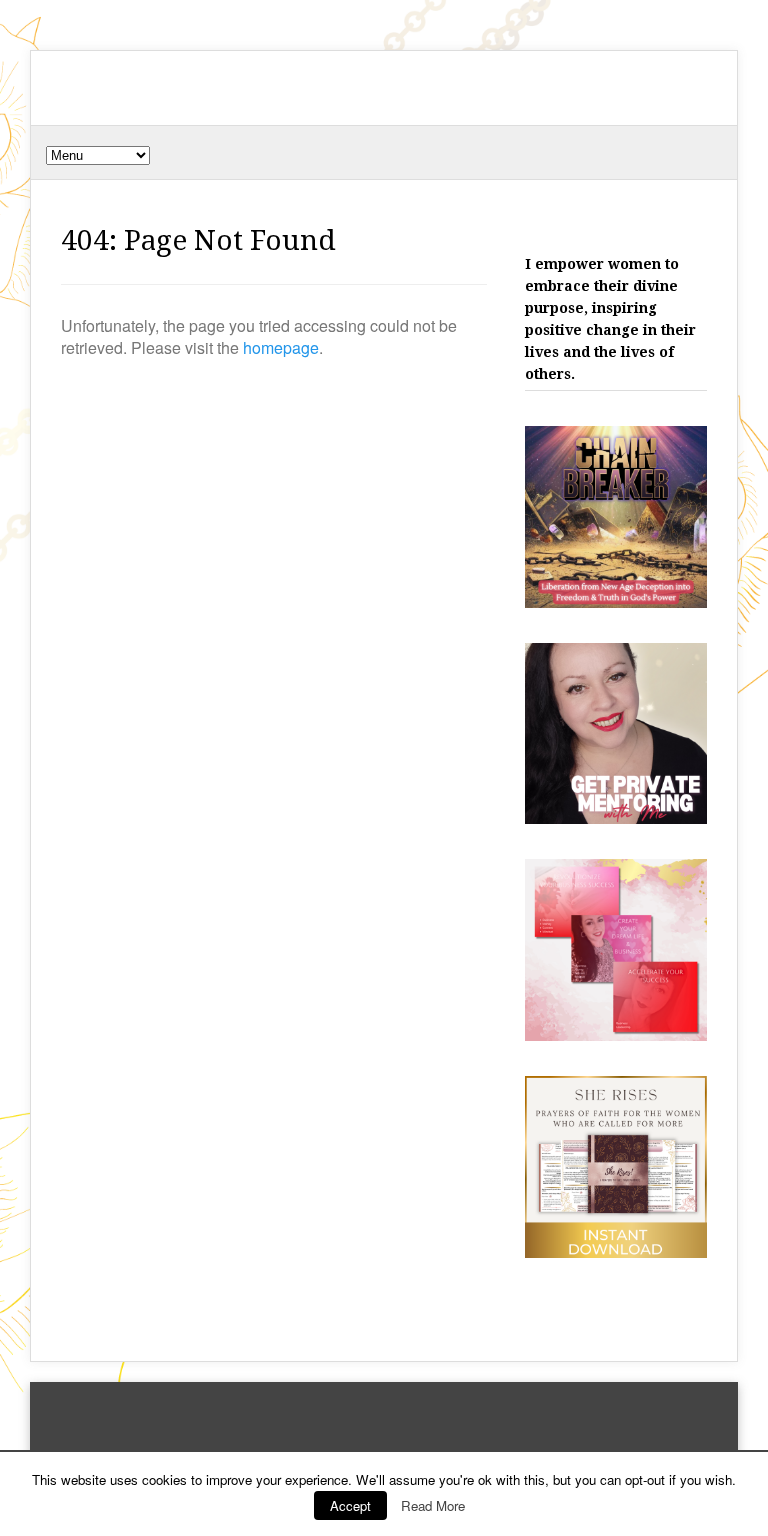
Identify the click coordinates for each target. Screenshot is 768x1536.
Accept (350, 1505)
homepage (281, 347)
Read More (433, 1505)
